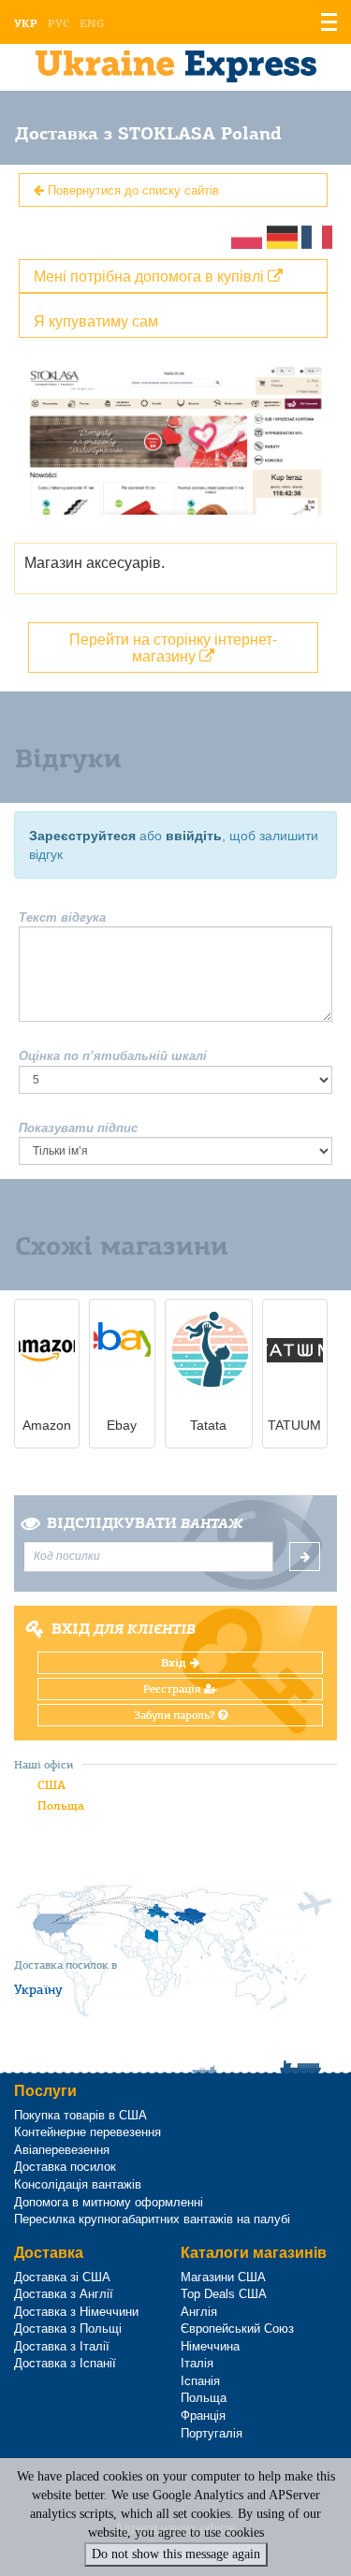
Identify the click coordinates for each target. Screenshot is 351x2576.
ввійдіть (194, 836)
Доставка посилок (65, 2167)
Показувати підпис (78, 1128)
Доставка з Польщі (68, 2329)
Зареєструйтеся (82, 836)
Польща (61, 1805)
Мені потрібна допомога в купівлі (151, 276)
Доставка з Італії (62, 2346)
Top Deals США (224, 2294)
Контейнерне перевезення (88, 2132)
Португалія (212, 2433)
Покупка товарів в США (80, 2115)
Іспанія (200, 2381)
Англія (199, 2312)
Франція (203, 2416)
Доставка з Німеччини (76, 2312)
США (51, 1785)
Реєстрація (174, 1689)
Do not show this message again (176, 2554)
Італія (197, 2363)
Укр (26, 23)
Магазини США (223, 2277)
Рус (58, 23)
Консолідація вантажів (78, 2184)
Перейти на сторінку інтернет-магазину (173, 647)
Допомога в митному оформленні (109, 2202)
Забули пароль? (176, 1715)
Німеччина (210, 2346)
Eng (92, 23)
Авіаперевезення (62, 2150)
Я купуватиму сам (96, 320)
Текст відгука (62, 917)
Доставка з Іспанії (65, 2363)
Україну (38, 1989)
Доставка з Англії (64, 2294)
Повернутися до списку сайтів (132, 189)
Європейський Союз (237, 2329)
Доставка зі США (62, 2277)
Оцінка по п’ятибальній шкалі (113, 1056)
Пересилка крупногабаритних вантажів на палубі (152, 2219)
